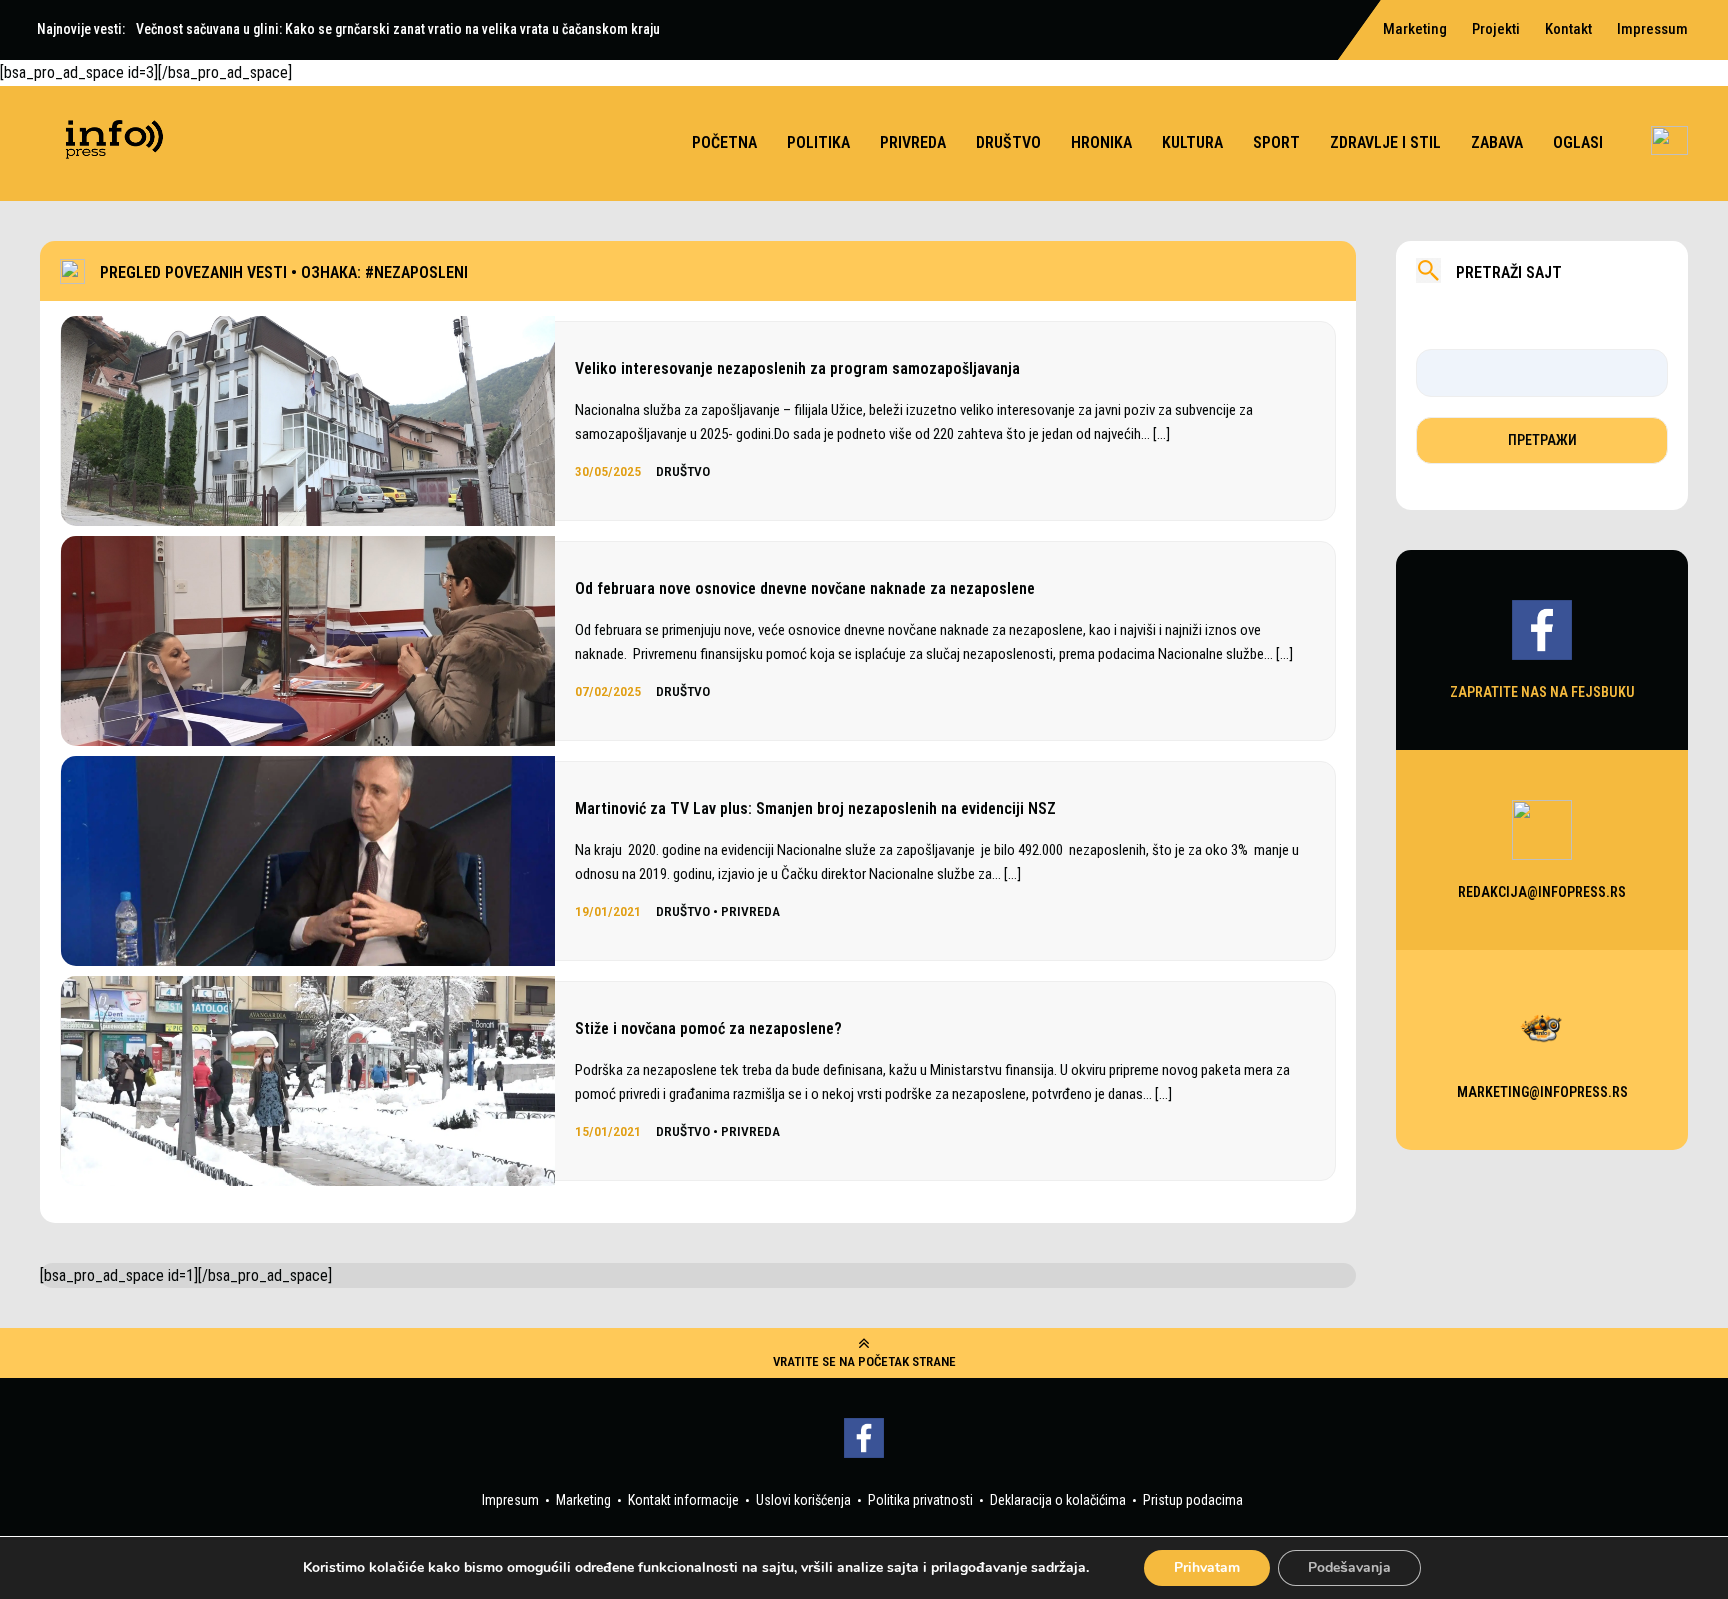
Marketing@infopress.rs (1542, 1091)
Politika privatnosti (920, 1500)
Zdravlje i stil (1385, 142)
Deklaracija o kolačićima (1058, 1500)
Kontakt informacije (683, 1500)
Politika (818, 142)
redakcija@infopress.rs (1542, 891)
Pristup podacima (1193, 1500)
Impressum (1652, 29)
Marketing (583, 1500)
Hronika (1101, 142)
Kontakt (1568, 29)
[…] (1161, 434)
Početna (724, 142)
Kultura (1192, 142)
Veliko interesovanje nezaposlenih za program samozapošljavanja (797, 368)
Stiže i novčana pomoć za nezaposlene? (708, 1028)
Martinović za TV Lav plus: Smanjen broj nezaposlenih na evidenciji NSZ (815, 808)
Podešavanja (1349, 1567)
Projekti (1496, 29)
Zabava (1497, 142)
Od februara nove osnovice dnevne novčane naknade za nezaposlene (805, 588)
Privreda (913, 142)
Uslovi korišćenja (803, 1500)
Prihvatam (1207, 1567)
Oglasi (1578, 142)
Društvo (1008, 142)
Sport (1276, 142)
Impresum (510, 1500)
